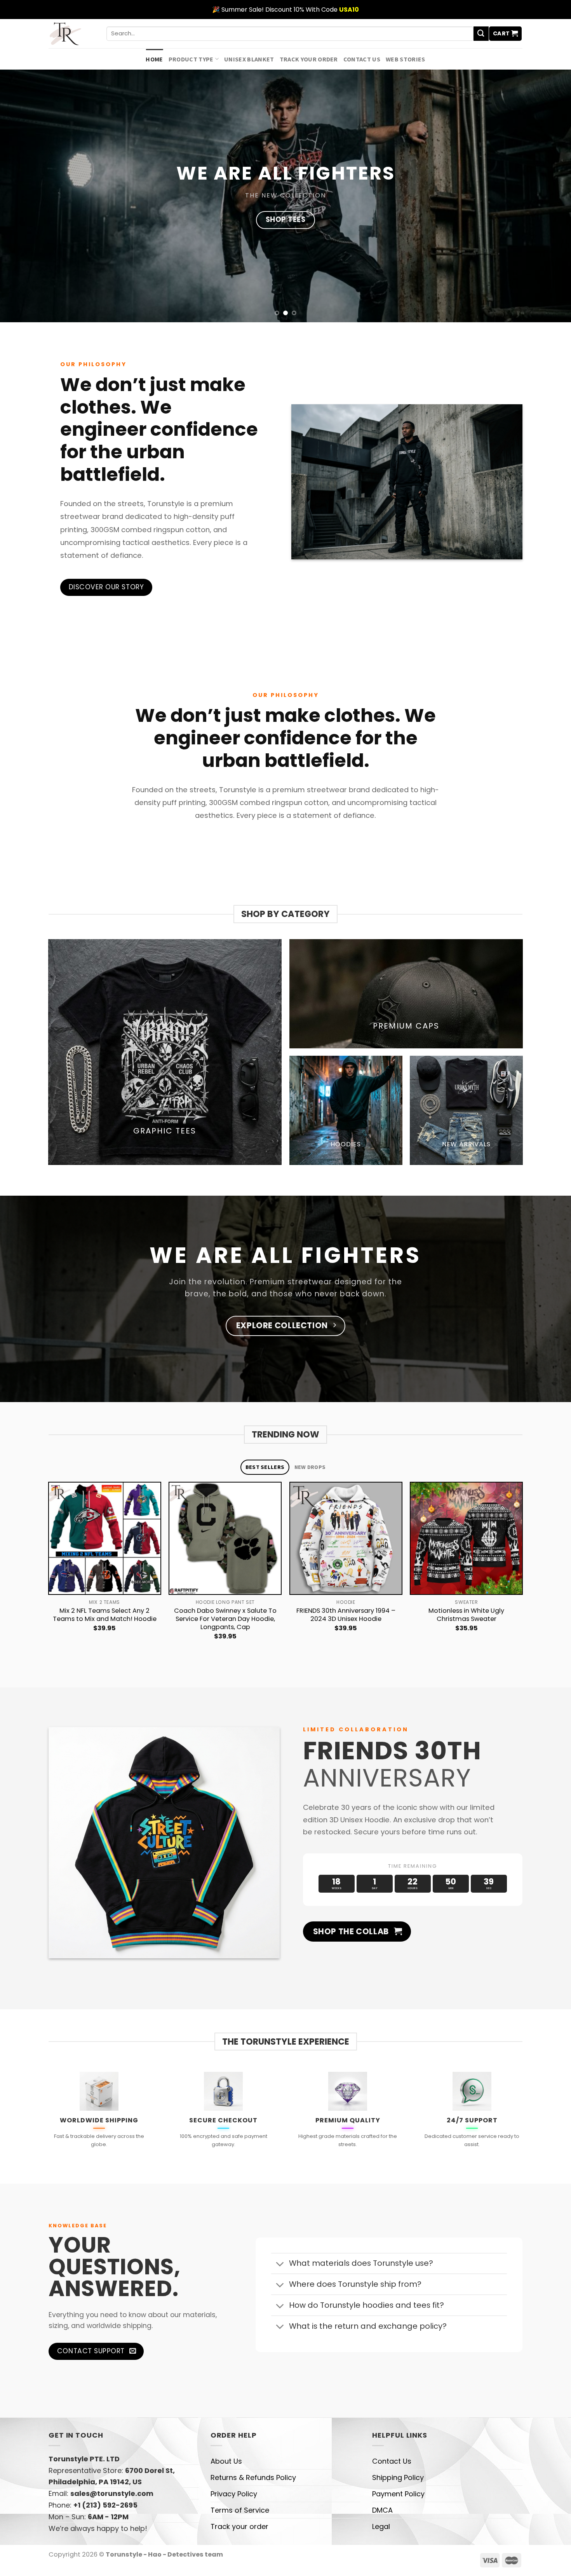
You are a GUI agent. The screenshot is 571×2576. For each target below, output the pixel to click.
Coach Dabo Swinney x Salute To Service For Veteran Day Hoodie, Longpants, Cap (225, 1619)
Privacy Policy (234, 2494)
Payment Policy (398, 2494)
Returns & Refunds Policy (253, 2477)
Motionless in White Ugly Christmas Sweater (466, 1615)
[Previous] (49, 1572)
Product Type (191, 59)
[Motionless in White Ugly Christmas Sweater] (466, 1538)
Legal (381, 2526)
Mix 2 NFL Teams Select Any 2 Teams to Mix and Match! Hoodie (105, 1615)
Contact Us (362, 59)
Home (154, 59)
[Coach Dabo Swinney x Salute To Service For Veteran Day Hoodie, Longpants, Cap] (225, 1538)
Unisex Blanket (249, 59)
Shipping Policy (398, 2477)
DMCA (382, 2510)
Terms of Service (240, 2510)
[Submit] (481, 34)
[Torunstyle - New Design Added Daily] (72, 34)
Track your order (309, 59)
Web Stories (406, 59)
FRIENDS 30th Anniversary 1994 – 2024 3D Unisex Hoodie (346, 1615)
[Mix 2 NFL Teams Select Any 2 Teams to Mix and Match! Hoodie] (105, 1538)
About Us (226, 2461)
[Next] (522, 1572)
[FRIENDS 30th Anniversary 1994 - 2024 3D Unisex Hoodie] (346, 1538)
